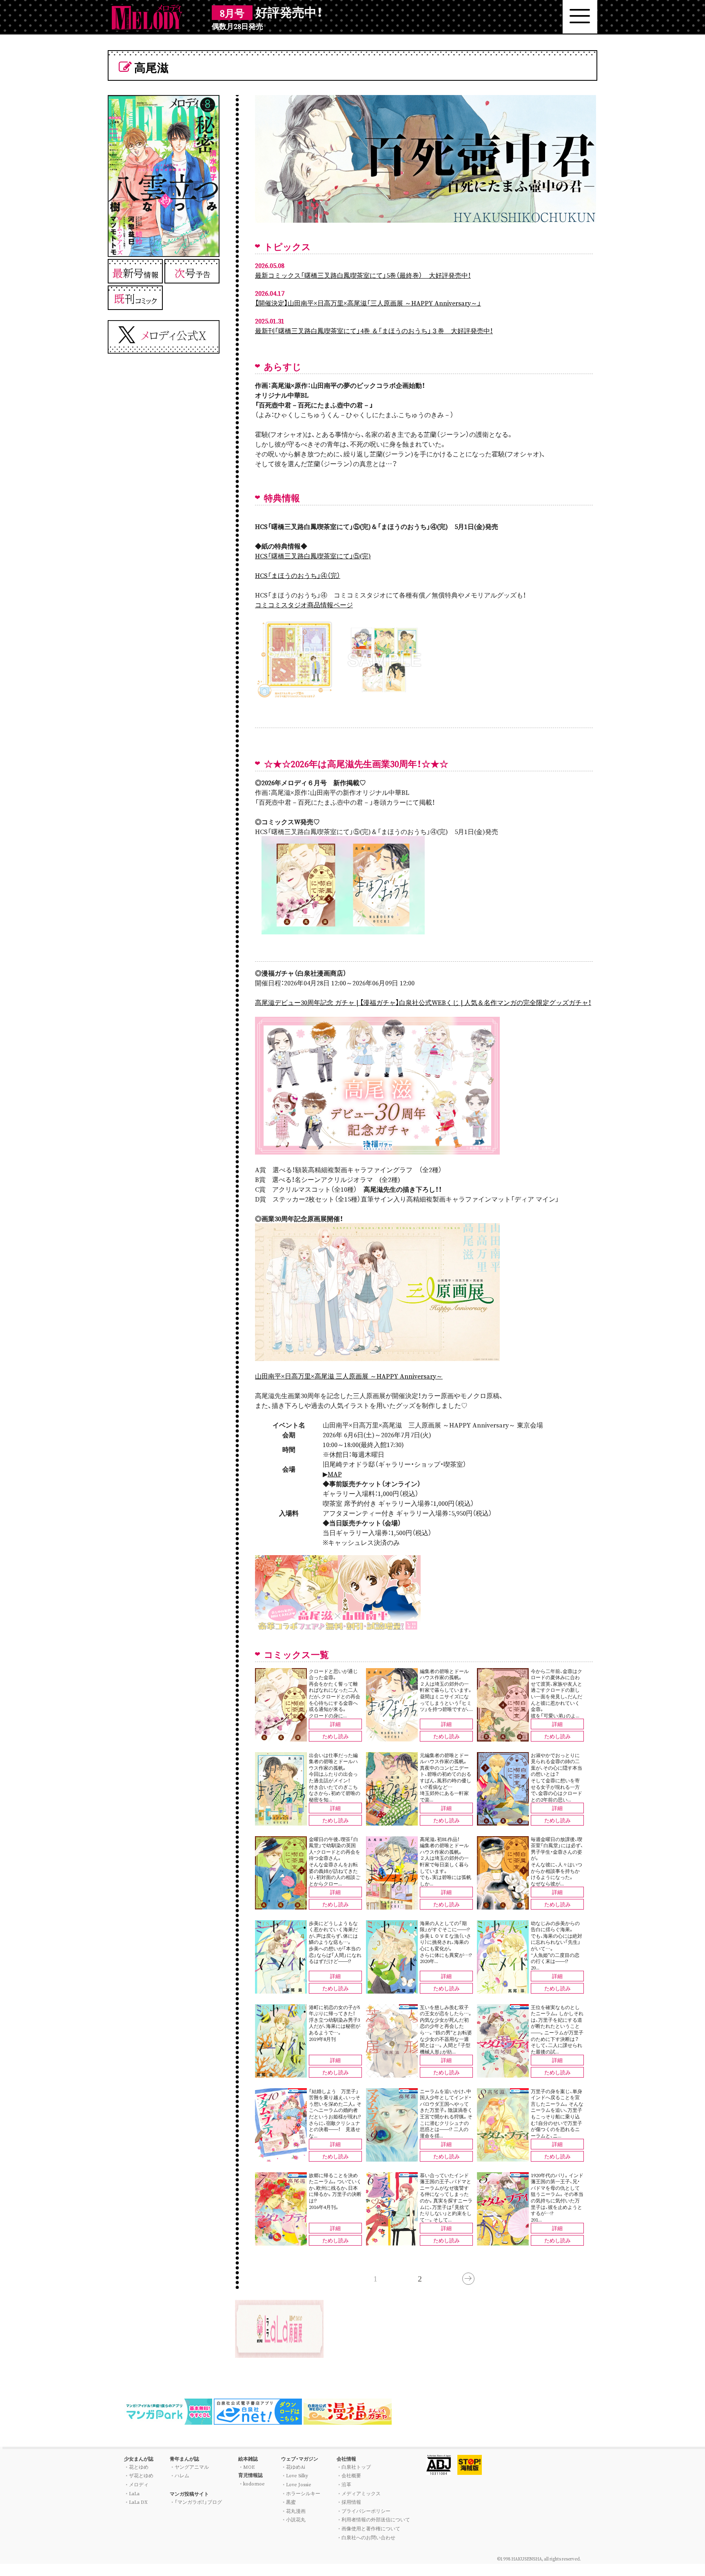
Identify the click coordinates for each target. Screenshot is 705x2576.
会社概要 (351, 2475)
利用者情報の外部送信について (376, 2519)
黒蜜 (291, 2502)
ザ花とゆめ (141, 2475)
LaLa (134, 2493)
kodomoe (254, 2483)
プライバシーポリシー (366, 2511)
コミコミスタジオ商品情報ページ (304, 604)
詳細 (335, 1724)
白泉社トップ (356, 2467)
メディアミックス (361, 2493)
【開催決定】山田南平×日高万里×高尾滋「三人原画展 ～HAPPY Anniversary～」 (368, 303)
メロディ (139, 2484)
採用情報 (351, 2502)
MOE (249, 2467)
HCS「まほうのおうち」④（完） (298, 575)
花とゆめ (139, 2467)
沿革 (346, 2484)
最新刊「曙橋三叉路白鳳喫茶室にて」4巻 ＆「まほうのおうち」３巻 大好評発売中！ (374, 330)
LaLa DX (138, 2502)
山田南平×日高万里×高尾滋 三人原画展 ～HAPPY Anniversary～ (349, 1376)
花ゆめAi (296, 2467)
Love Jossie (299, 2484)
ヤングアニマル (192, 2467)
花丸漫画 (296, 2511)
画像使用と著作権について (371, 2528)
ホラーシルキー (303, 2493)
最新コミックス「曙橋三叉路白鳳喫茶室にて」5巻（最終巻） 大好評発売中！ (363, 275)
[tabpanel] (352, 2329)
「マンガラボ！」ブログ (198, 2502)
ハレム (182, 2475)
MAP (335, 1474)
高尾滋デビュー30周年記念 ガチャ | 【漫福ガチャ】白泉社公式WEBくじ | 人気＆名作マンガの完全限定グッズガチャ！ (423, 1002)
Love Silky (297, 2475)
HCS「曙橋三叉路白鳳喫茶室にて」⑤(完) (313, 555)
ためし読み (336, 1736)
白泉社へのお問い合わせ (368, 2537)
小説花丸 (296, 2519)
